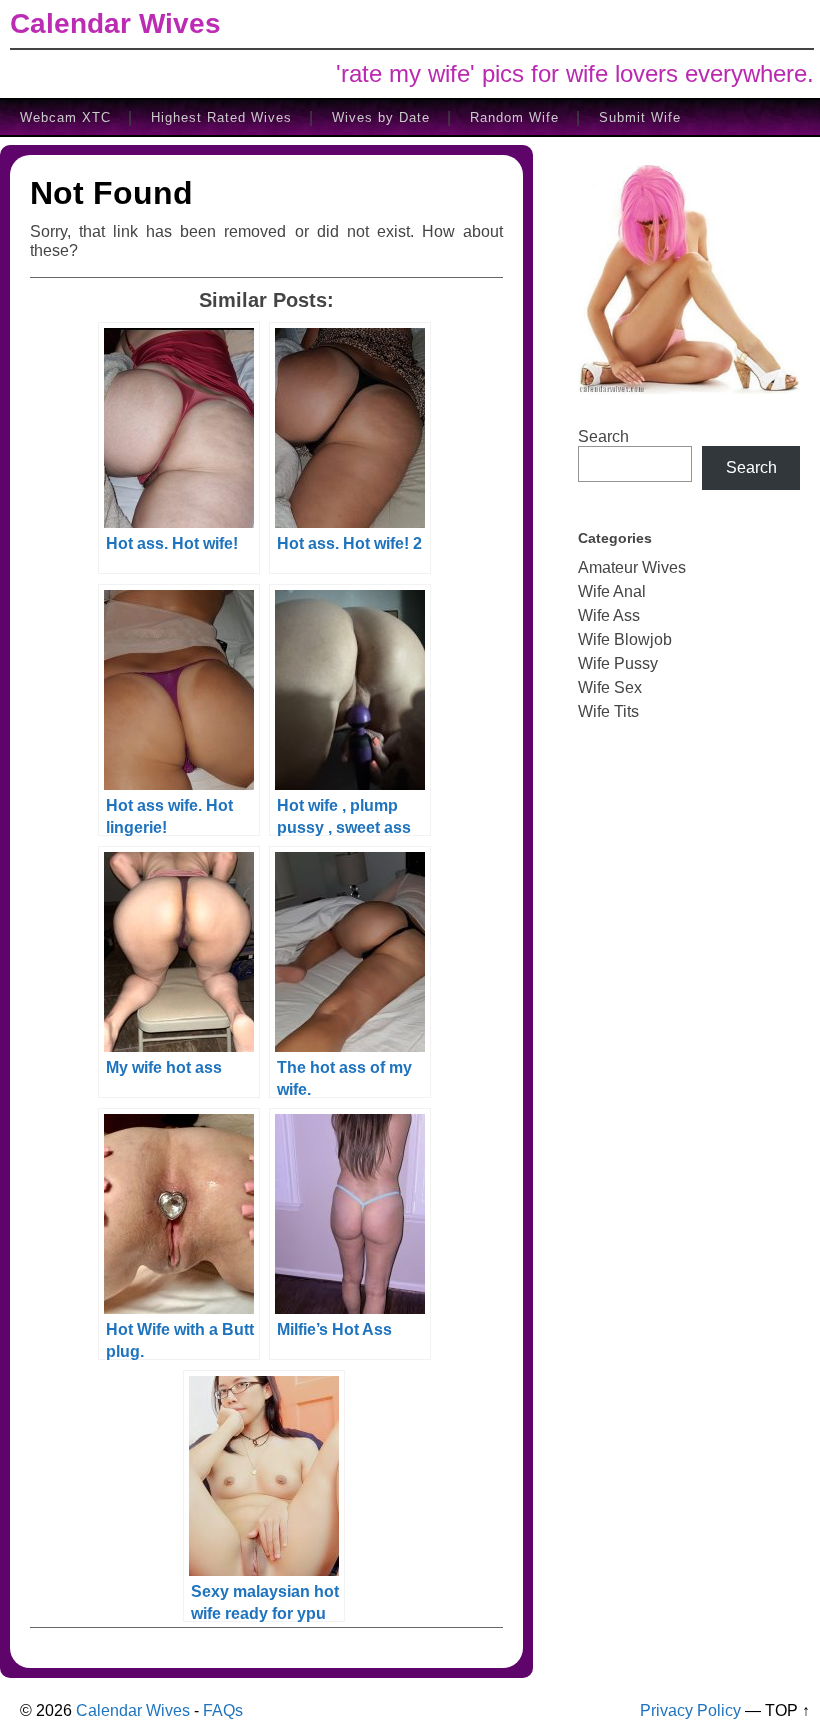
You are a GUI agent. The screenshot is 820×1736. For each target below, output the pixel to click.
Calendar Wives (115, 23)
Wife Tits (608, 711)
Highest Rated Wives (221, 117)
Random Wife (514, 117)
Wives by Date (381, 117)
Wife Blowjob (625, 639)
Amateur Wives (632, 567)
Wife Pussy (618, 663)
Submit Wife (640, 117)
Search (603, 436)
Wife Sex (610, 687)
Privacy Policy (690, 1710)
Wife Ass (609, 615)
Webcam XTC (65, 117)
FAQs (223, 1710)
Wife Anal (612, 591)
